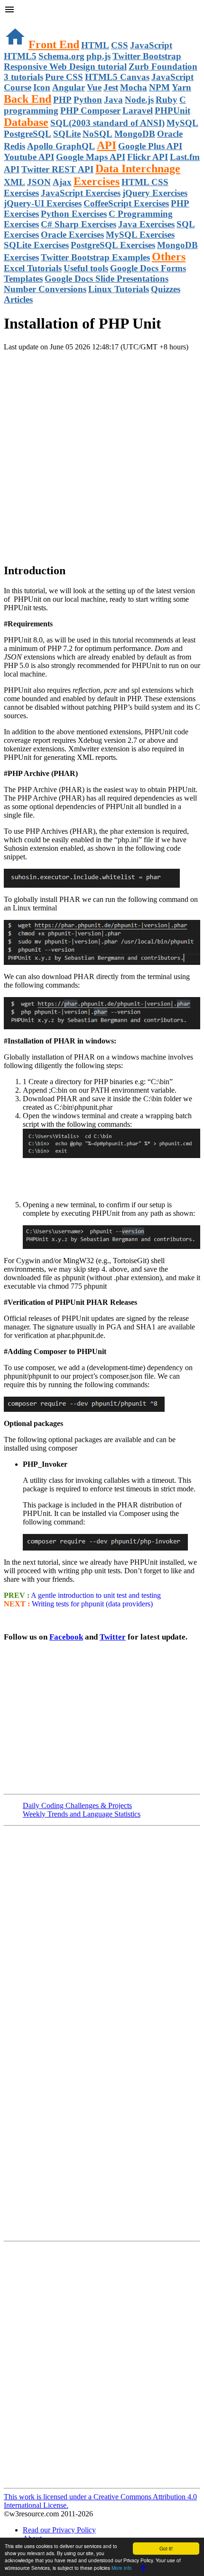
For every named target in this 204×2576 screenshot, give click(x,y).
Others (169, 257)
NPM (159, 87)
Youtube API (29, 157)
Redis (14, 146)
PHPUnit (172, 111)
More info (122, 2568)
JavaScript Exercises (81, 193)
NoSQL (97, 134)
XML (14, 182)
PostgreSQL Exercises (113, 245)
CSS (120, 45)
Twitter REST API (57, 169)
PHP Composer (90, 111)
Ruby (167, 100)
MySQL (182, 123)
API (107, 145)
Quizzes (166, 289)
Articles (18, 299)
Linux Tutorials (119, 289)
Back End (28, 99)
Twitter (113, 1637)
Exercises (97, 181)
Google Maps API (91, 157)
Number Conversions (45, 289)
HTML (95, 45)
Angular (69, 87)
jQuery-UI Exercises (43, 203)
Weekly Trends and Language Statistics (82, 1814)
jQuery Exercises (155, 193)
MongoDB (135, 134)
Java (113, 100)
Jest (111, 87)
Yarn (181, 87)
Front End (54, 45)
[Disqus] (102, 2364)
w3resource (21, 21)
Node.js (139, 100)
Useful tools (86, 268)
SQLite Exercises (36, 245)
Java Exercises (146, 224)
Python (88, 100)
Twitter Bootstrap (147, 56)
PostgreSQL (28, 134)
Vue (94, 87)
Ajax (62, 182)
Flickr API (148, 157)
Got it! (166, 2548)
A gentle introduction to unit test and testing (96, 1595)
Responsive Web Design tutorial (65, 67)
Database (26, 122)
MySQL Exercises (140, 235)
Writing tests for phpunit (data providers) (92, 1604)
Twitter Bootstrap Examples (95, 257)
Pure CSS (64, 77)
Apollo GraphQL (61, 146)
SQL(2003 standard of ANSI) (107, 123)
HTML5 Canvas (117, 77)
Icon (42, 87)
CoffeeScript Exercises (126, 203)
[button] (102, 10)
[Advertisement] (102, 453)
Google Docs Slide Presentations (107, 279)
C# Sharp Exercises (79, 224)
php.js (98, 56)
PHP (62, 100)
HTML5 (20, 56)
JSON (39, 182)
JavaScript (151, 45)
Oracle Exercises (72, 235)
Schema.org (61, 56)
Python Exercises (74, 214)
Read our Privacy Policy (59, 2530)
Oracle (170, 134)
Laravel (138, 111)
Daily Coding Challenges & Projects (77, 1805)
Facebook (66, 1637)
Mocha (134, 87)
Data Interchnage (138, 169)
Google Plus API (150, 146)
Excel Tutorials (33, 268)
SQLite (67, 134)
